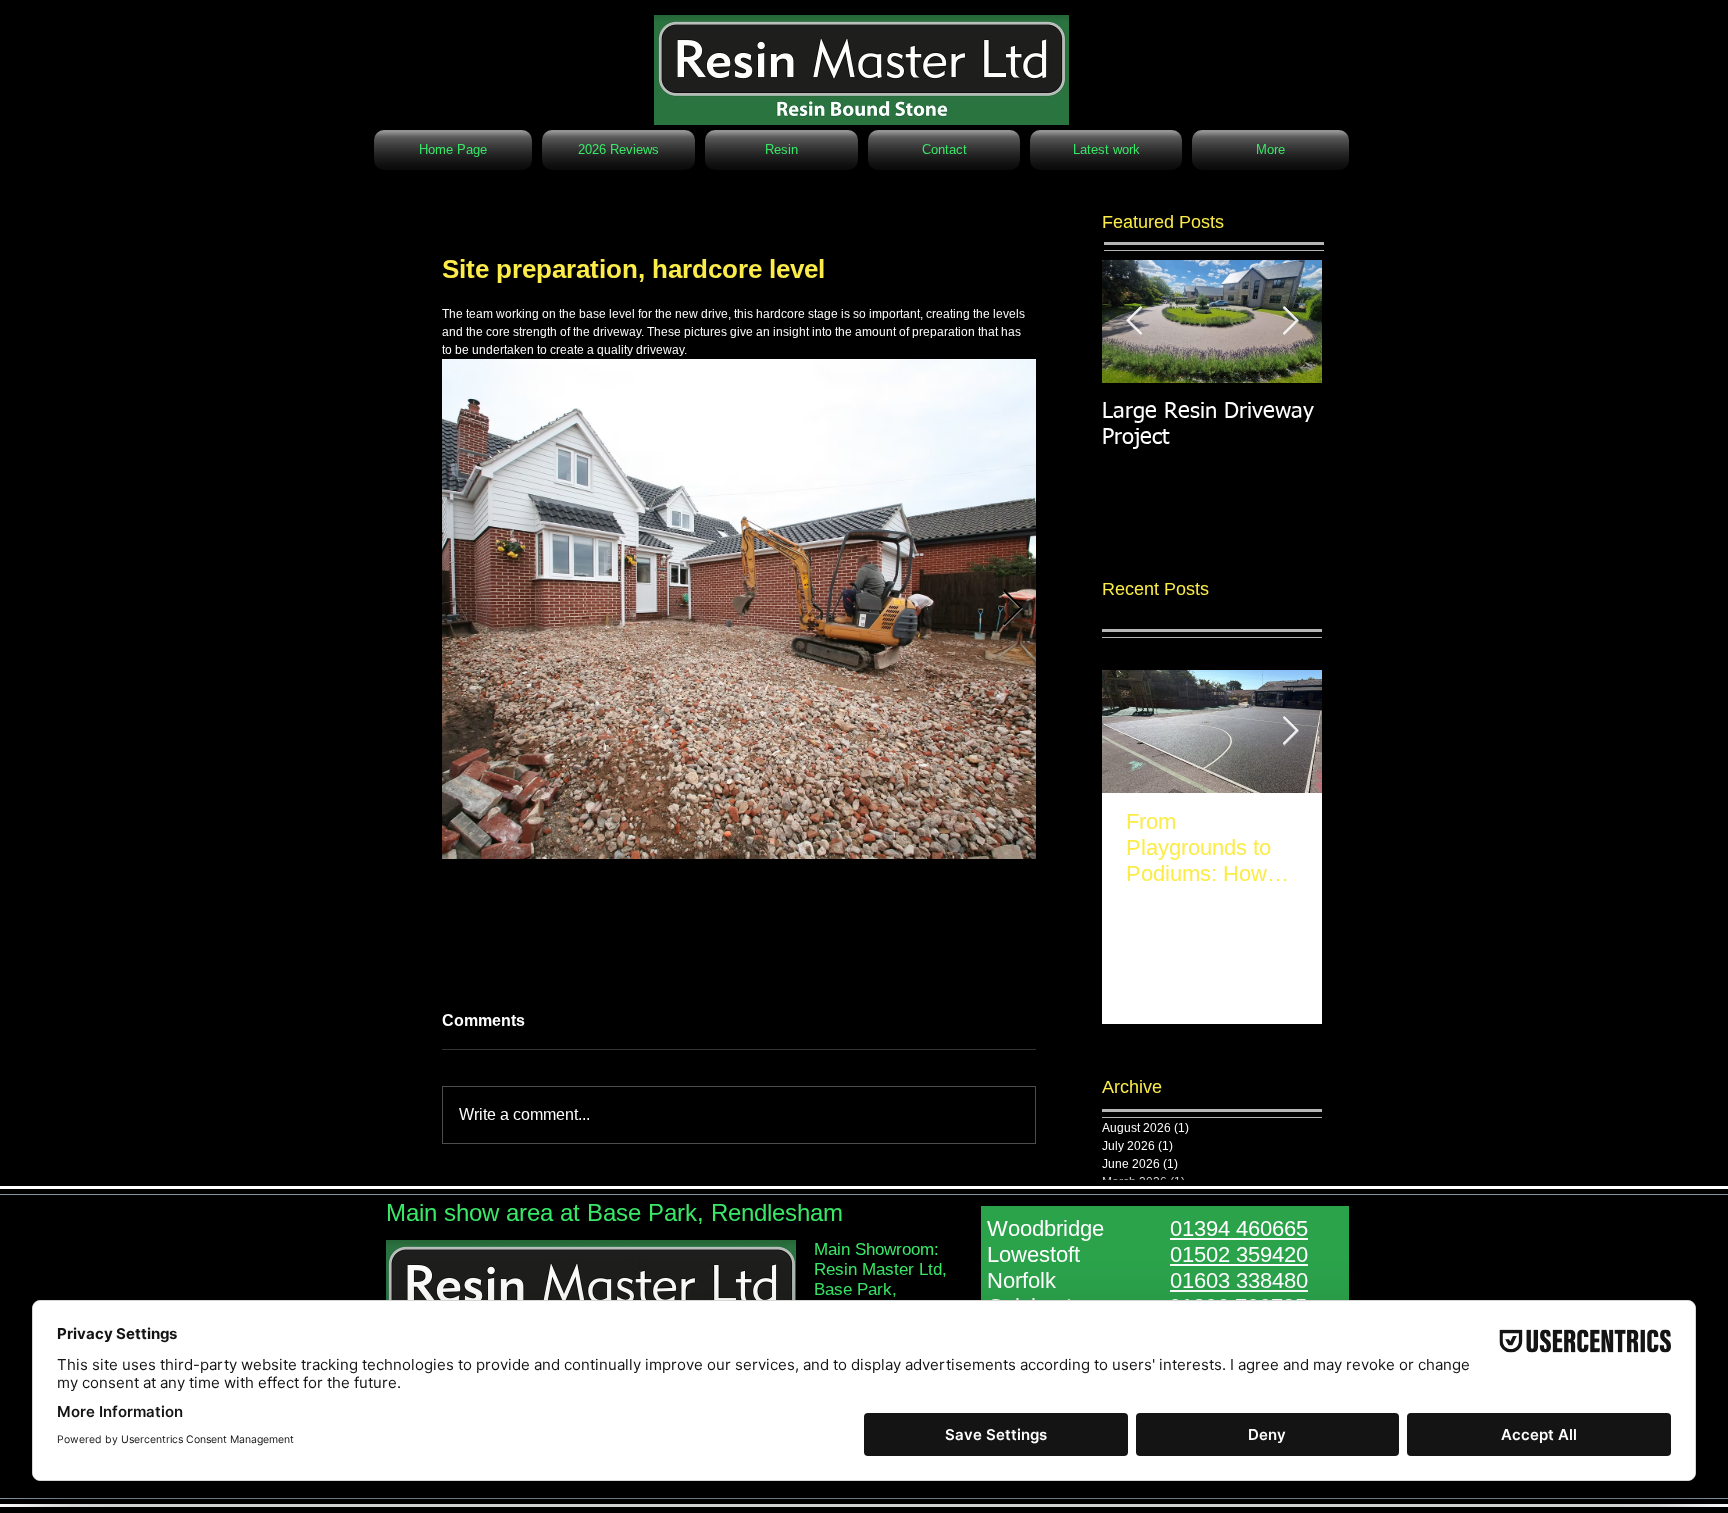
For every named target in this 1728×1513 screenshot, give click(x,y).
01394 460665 (1239, 1228)
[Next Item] (1290, 731)
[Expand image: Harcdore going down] (739, 609)
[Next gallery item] (1012, 609)
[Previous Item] (1134, 321)
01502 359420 (1239, 1254)
